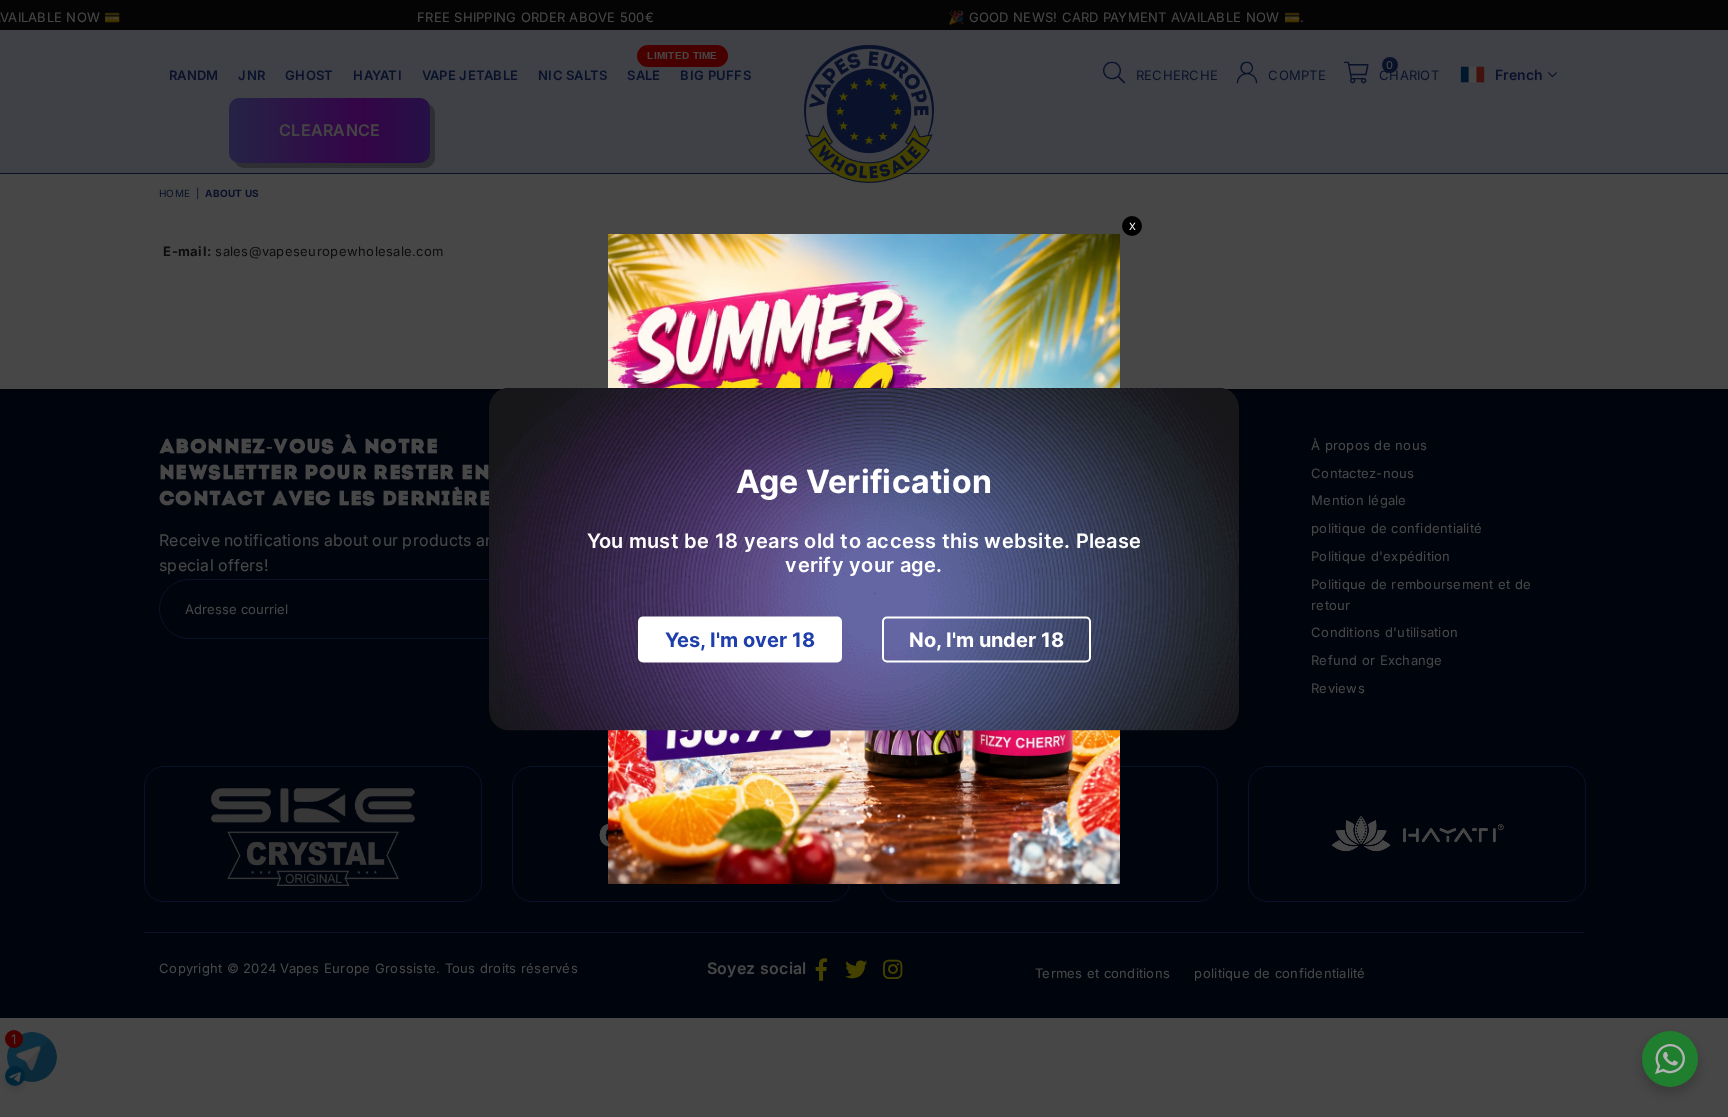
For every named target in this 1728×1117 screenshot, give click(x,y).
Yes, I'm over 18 (740, 639)
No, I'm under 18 (986, 639)
